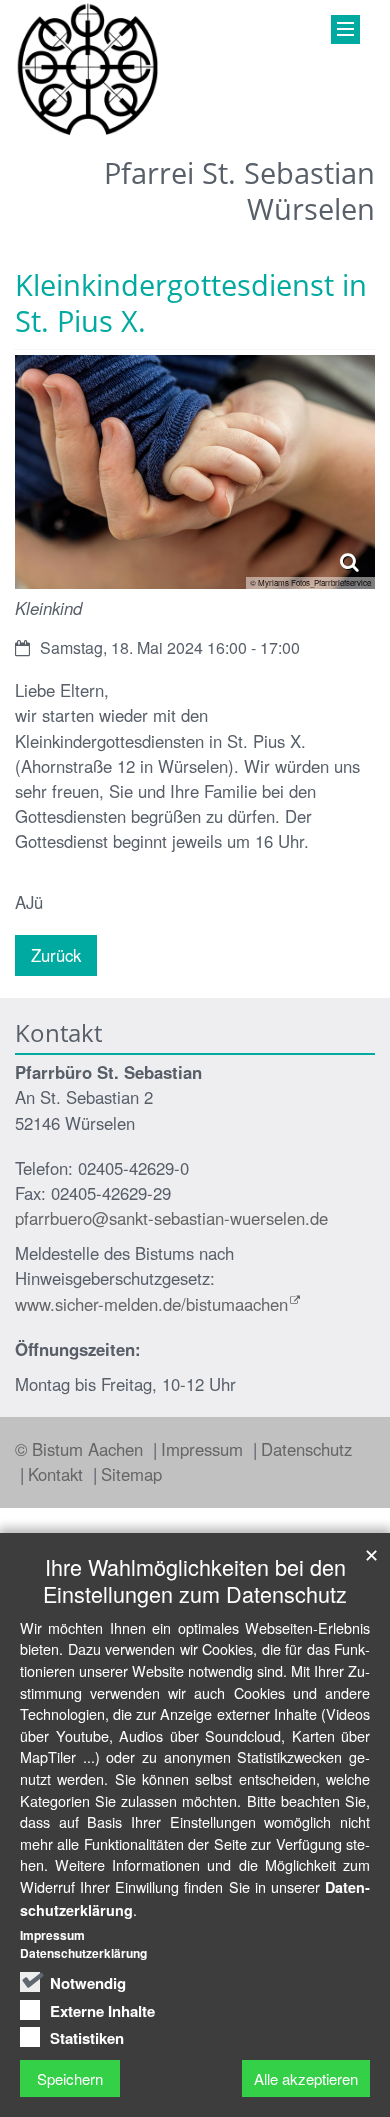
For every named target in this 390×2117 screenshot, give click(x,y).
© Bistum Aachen (81, 1449)
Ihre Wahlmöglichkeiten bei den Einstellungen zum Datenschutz (195, 1580)
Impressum (204, 1449)
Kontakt (58, 1474)
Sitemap (131, 1474)
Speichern (70, 2078)
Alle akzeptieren (306, 2078)
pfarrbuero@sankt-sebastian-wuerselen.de (171, 1218)
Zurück (56, 955)
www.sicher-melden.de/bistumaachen (151, 1304)
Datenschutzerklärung (83, 1953)
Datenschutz (306, 1449)
